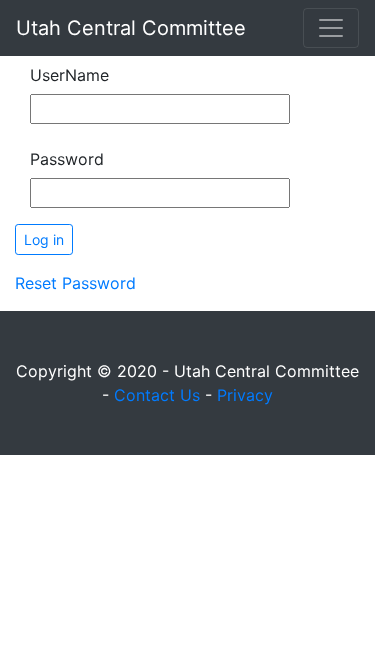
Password (67, 159)
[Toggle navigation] (331, 28)
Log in (44, 239)
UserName (69, 75)
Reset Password (75, 283)
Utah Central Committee (131, 28)
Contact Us (157, 395)
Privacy (245, 395)
